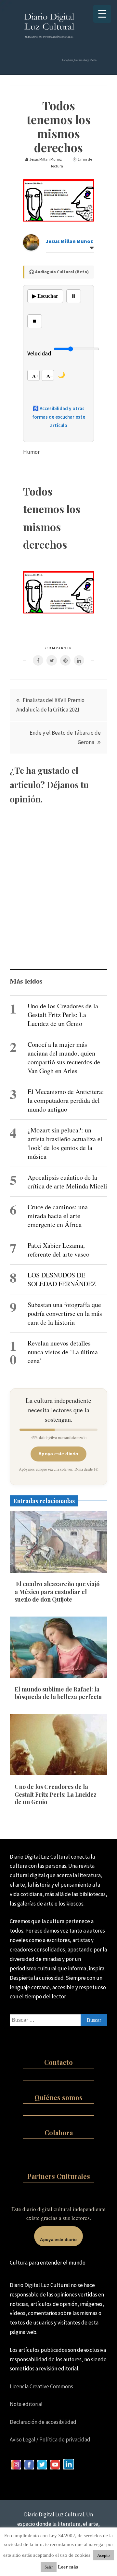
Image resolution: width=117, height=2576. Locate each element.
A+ (35, 376)
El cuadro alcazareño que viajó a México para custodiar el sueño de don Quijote (57, 1592)
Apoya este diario (58, 1454)
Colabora (59, 2132)
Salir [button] (49, 2567)
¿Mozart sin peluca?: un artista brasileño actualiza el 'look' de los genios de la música (65, 1143)
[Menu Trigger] (102, 14)
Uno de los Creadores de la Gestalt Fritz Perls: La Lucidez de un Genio (63, 1015)
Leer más (68, 2567)
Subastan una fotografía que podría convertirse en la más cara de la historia (65, 1313)
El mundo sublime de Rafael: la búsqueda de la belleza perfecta (58, 1693)
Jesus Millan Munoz (69, 241)
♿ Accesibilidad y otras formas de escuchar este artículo (59, 417)
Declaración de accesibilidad (43, 2422)
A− (50, 376)
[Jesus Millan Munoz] (31, 249)
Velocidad (39, 353)
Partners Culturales (59, 2176)
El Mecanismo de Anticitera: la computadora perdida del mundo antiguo (66, 1100)
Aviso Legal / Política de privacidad (50, 2439)
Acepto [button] (104, 2555)
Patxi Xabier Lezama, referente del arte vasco (58, 1250)
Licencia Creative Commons (41, 2386)
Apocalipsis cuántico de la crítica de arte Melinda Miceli (67, 1182)
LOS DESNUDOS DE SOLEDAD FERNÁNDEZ (62, 1279)
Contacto (58, 2062)
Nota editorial (26, 2404)
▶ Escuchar (45, 296)
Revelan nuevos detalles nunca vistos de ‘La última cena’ (63, 1352)
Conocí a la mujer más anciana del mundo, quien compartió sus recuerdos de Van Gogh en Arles (64, 1058)
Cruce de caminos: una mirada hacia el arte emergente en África (58, 1216)
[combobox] (58, 2020)
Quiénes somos (58, 2097)
